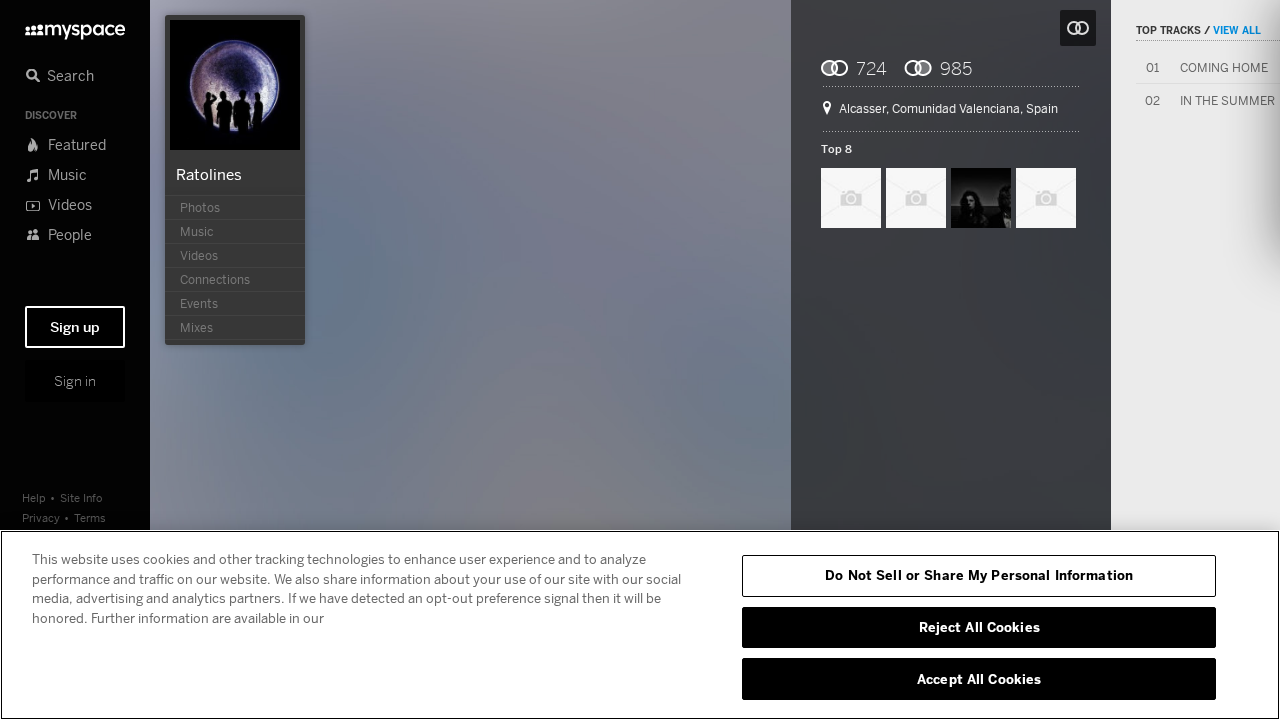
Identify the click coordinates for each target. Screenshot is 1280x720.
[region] (640, 625)
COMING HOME (1224, 67)
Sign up (75, 327)
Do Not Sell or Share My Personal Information (979, 575)
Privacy (41, 517)
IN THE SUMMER (1227, 100)
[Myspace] (75, 26)
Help (34, 497)
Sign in (75, 381)
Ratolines (209, 174)
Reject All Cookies (979, 627)
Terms (90, 517)
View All (1237, 30)
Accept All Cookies (979, 678)
